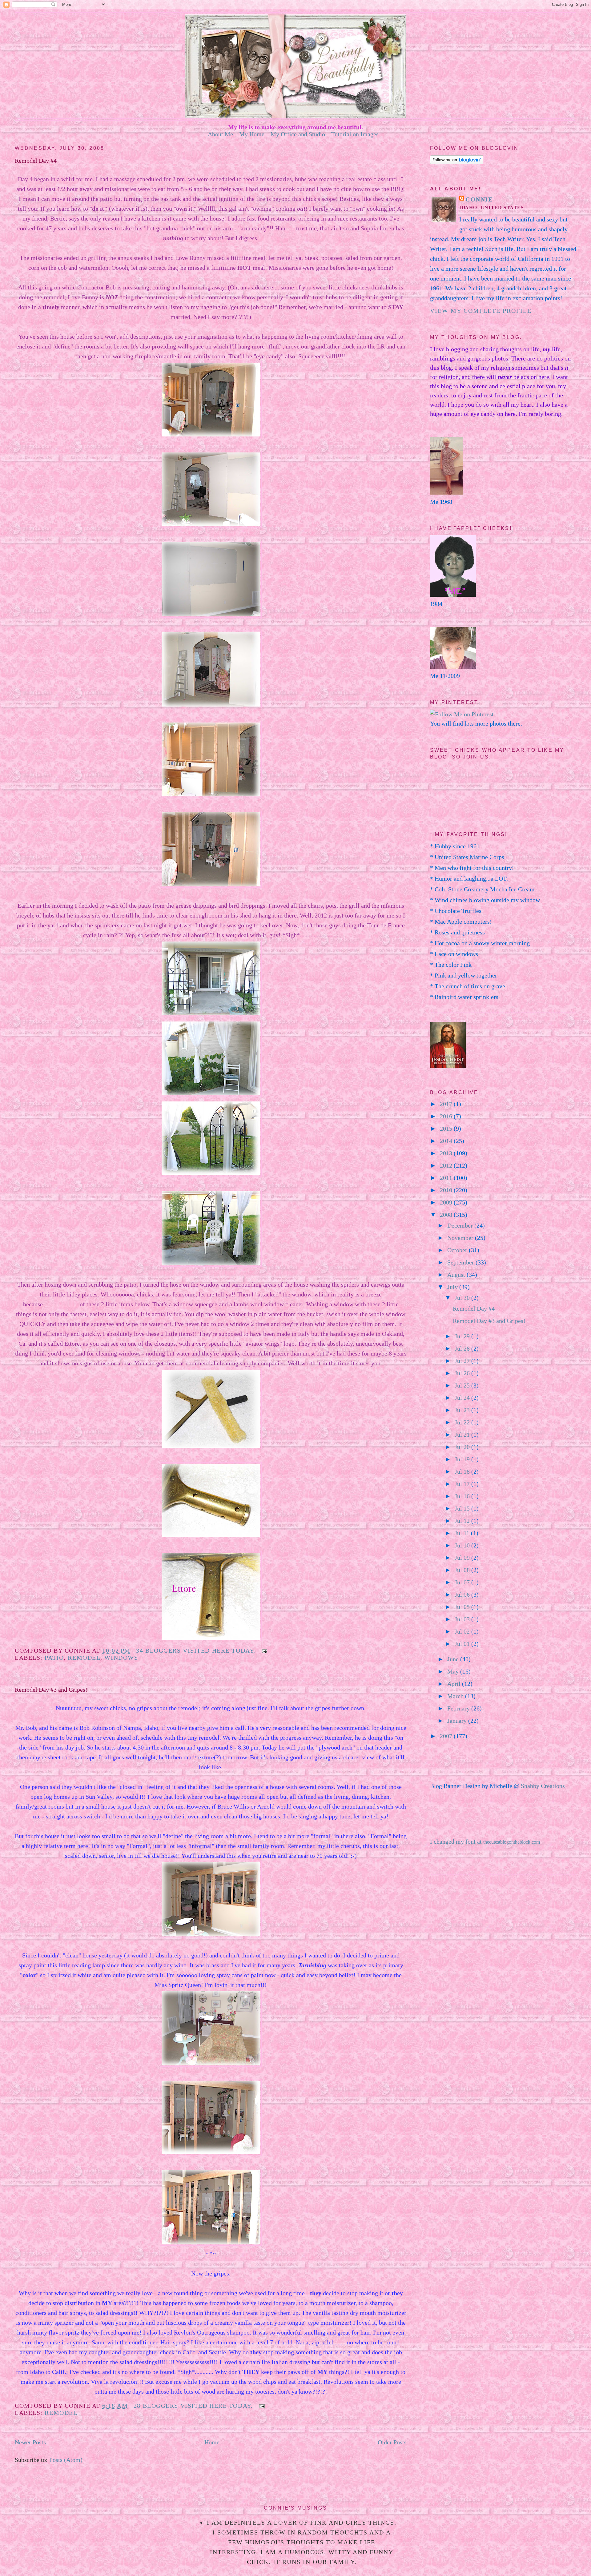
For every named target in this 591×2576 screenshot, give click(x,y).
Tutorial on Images (355, 134)
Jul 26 (463, 1373)
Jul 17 (463, 1484)
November (461, 1238)
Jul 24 (463, 1398)
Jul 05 (463, 1607)
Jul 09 (463, 1558)
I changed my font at (485, 1841)
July (453, 1287)
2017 (447, 1104)
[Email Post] (263, 1650)
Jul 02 (463, 1631)
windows (121, 1658)
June (454, 1659)
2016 (447, 1116)
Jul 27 (463, 1361)
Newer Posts (30, 2442)
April (455, 1684)
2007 (447, 1736)
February (459, 1708)
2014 (447, 1141)
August (457, 1275)
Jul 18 (463, 1471)
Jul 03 (463, 1619)
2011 (447, 1178)
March (456, 1696)
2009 (447, 1202)
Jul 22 (463, 1422)
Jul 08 (463, 1570)
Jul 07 (463, 1582)
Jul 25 (463, 1385)
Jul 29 (463, 1336)
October (458, 1250)
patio (54, 1658)
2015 (447, 1129)
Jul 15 (463, 1508)
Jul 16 (463, 1496)
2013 (447, 1153)
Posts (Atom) (66, 2460)
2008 (447, 1215)
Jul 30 (463, 1298)
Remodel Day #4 (36, 161)
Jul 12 (463, 1521)
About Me (220, 134)
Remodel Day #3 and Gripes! (51, 1690)
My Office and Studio (298, 134)
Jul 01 (463, 1644)
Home (212, 2442)
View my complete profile (481, 311)
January (458, 1721)
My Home (252, 134)
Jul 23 (463, 1410)
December (461, 1225)
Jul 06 (463, 1595)
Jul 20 (463, 1447)
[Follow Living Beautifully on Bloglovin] (457, 162)
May (454, 1671)
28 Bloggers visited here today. (193, 2406)
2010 (447, 1190)
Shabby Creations (543, 1786)
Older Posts (392, 2442)
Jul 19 (463, 1459)
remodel (84, 1658)
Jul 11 (463, 1533)
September (461, 1262)
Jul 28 (463, 1348)
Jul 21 (463, 1435)
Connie (479, 199)
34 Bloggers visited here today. (196, 1650)
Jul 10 (463, 1545)
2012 (447, 1165)
